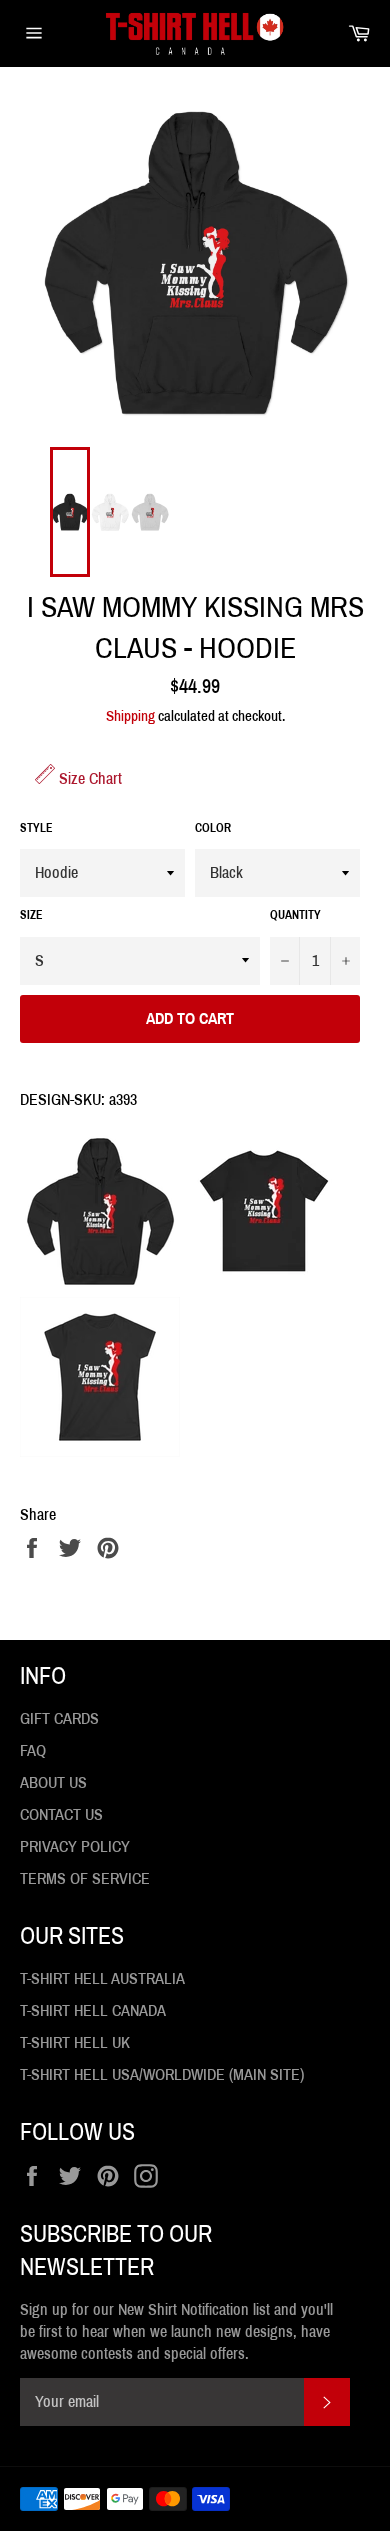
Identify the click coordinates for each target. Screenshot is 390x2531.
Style (36, 828)
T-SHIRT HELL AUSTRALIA (102, 1978)
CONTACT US (61, 1814)
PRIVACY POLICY (75, 1846)
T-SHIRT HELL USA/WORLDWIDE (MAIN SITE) (162, 2074)
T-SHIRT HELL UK (75, 2042)
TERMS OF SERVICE (85, 1878)
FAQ (33, 1750)
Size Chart (88, 778)
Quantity (295, 915)
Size (31, 915)
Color (213, 828)
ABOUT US (53, 1782)
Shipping (130, 716)
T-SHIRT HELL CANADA (93, 2010)
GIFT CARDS (59, 1718)
